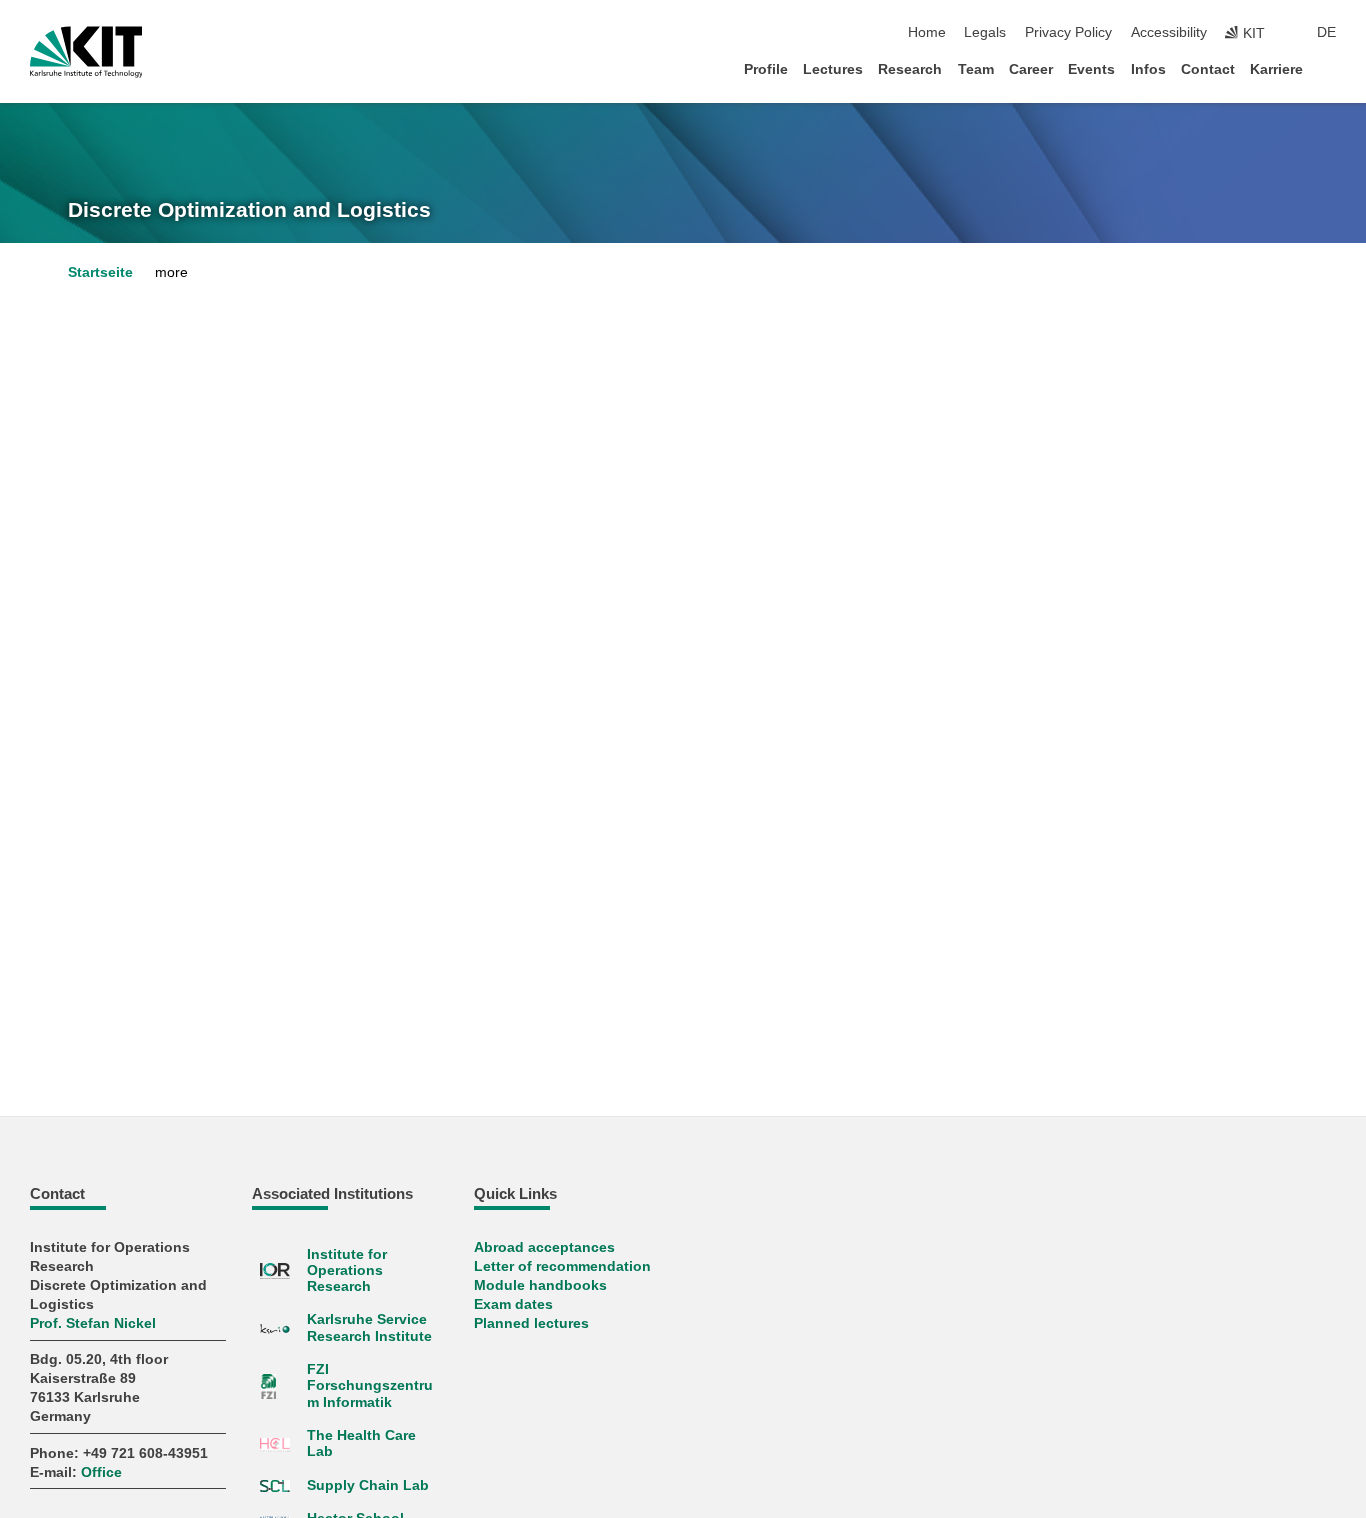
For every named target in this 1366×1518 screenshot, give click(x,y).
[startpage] (1330, 68)
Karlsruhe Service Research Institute (369, 1327)
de (1326, 32)
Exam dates (513, 1304)
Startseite (100, 272)
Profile (766, 69)
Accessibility (1169, 32)
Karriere (1276, 69)
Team (976, 69)
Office (101, 1472)
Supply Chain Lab (368, 1485)
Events (1091, 69)
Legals (985, 32)
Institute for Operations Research (347, 1271)
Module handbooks (540, 1285)
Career (1031, 69)
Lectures (833, 69)
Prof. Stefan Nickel (93, 1323)
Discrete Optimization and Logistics (249, 210)
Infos (1148, 69)
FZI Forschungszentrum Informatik (370, 1386)
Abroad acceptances (544, 1247)
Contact (1208, 69)
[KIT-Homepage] (86, 52)
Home (927, 32)
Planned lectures (531, 1323)
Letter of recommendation (562, 1266)
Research (910, 69)
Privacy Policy (1068, 32)
